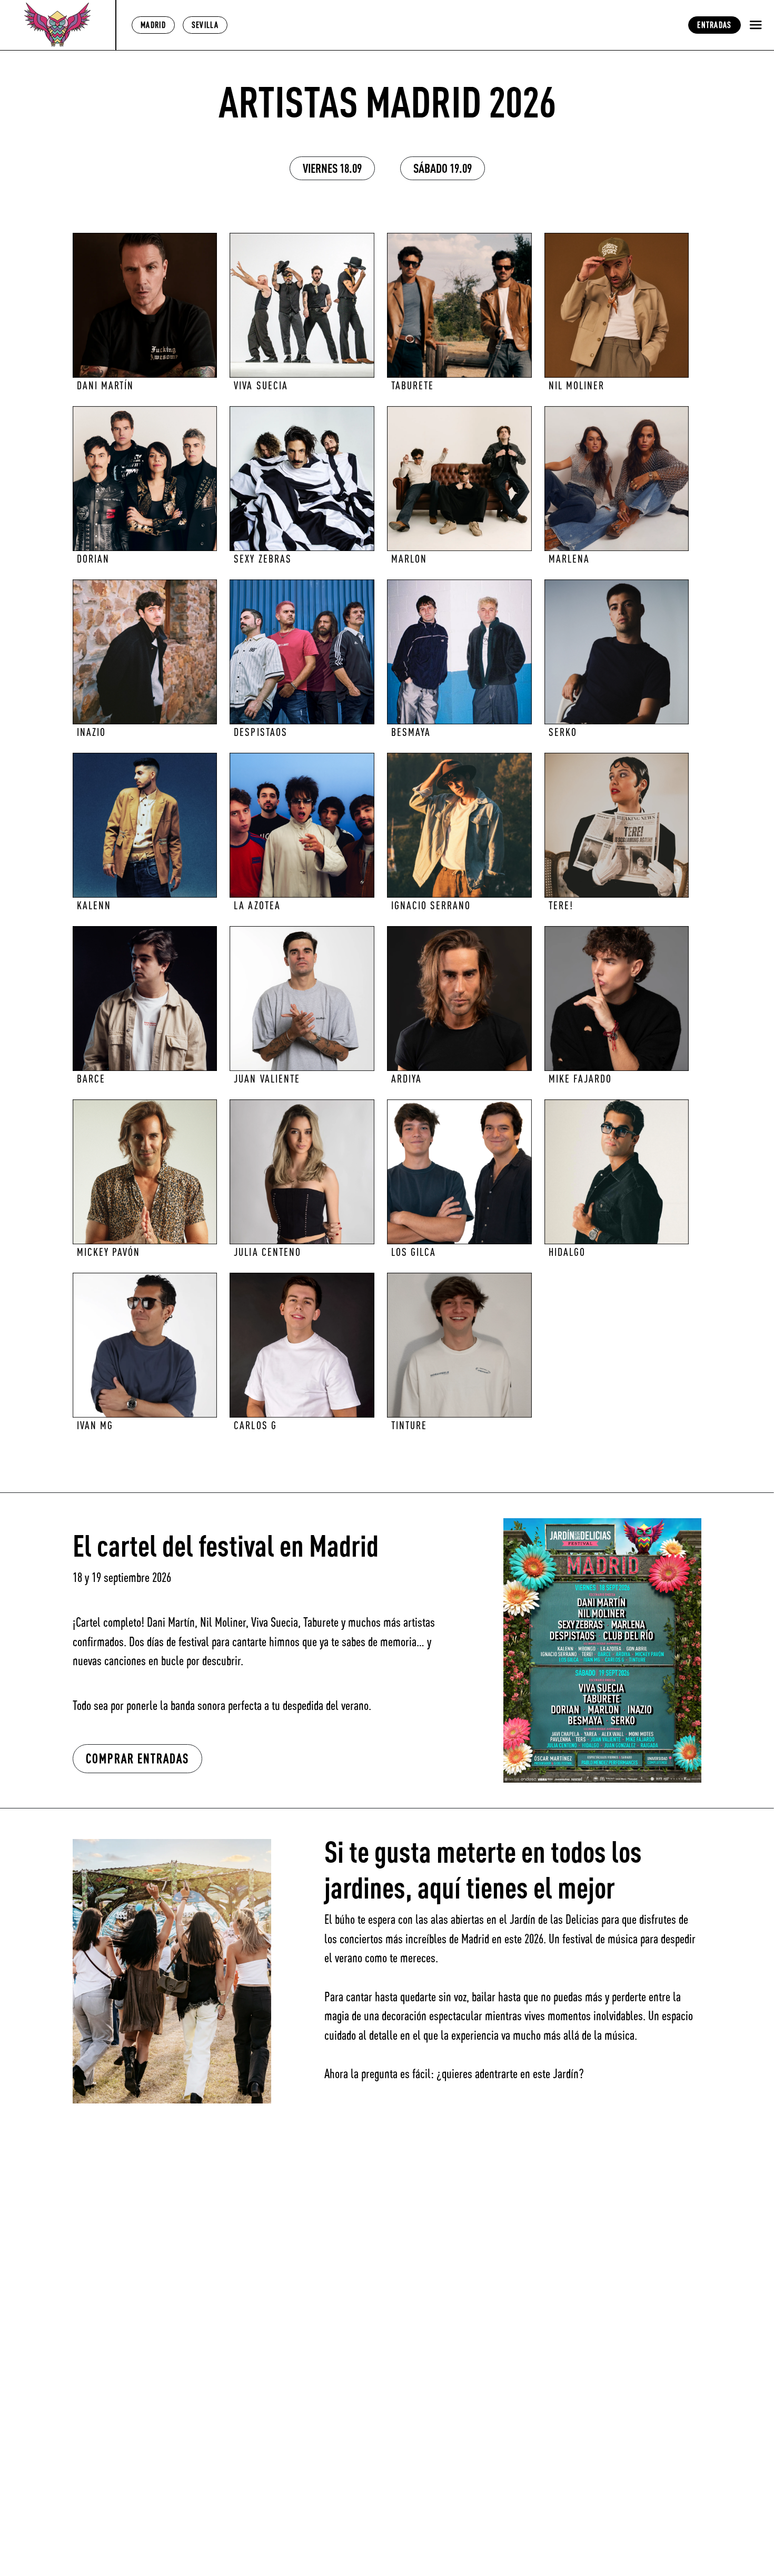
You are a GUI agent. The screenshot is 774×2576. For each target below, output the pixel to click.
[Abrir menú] (756, 25)
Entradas (714, 25)
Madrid (153, 25)
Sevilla (205, 25)
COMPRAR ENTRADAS (137, 1758)
